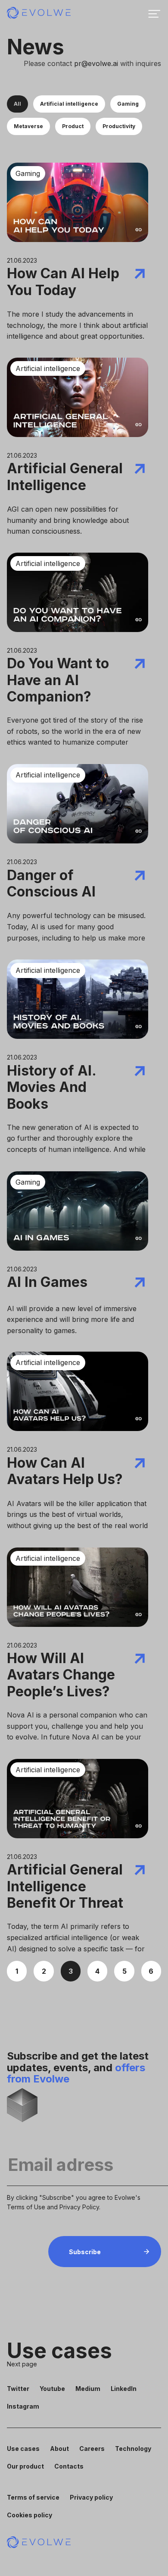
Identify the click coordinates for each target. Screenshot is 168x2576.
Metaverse (28, 126)
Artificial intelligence (69, 104)
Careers (92, 2449)
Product (73, 126)
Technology (133, 2449)
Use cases (23, 2449)
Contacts (69, 2466)
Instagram (23, 2406)
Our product (25, 2466)
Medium (88, 2388)
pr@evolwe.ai (96, 63)
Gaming (128, 104)
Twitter (18, 2388)
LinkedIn (124, 2388)
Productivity (119, 126)
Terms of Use (26, 2207)
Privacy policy (91, 2497)
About (59, 2449)
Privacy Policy (79, 2207)
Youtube (52, 2388)
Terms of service (33, 2497)
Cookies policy (30, 2515)
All (17, 104)
